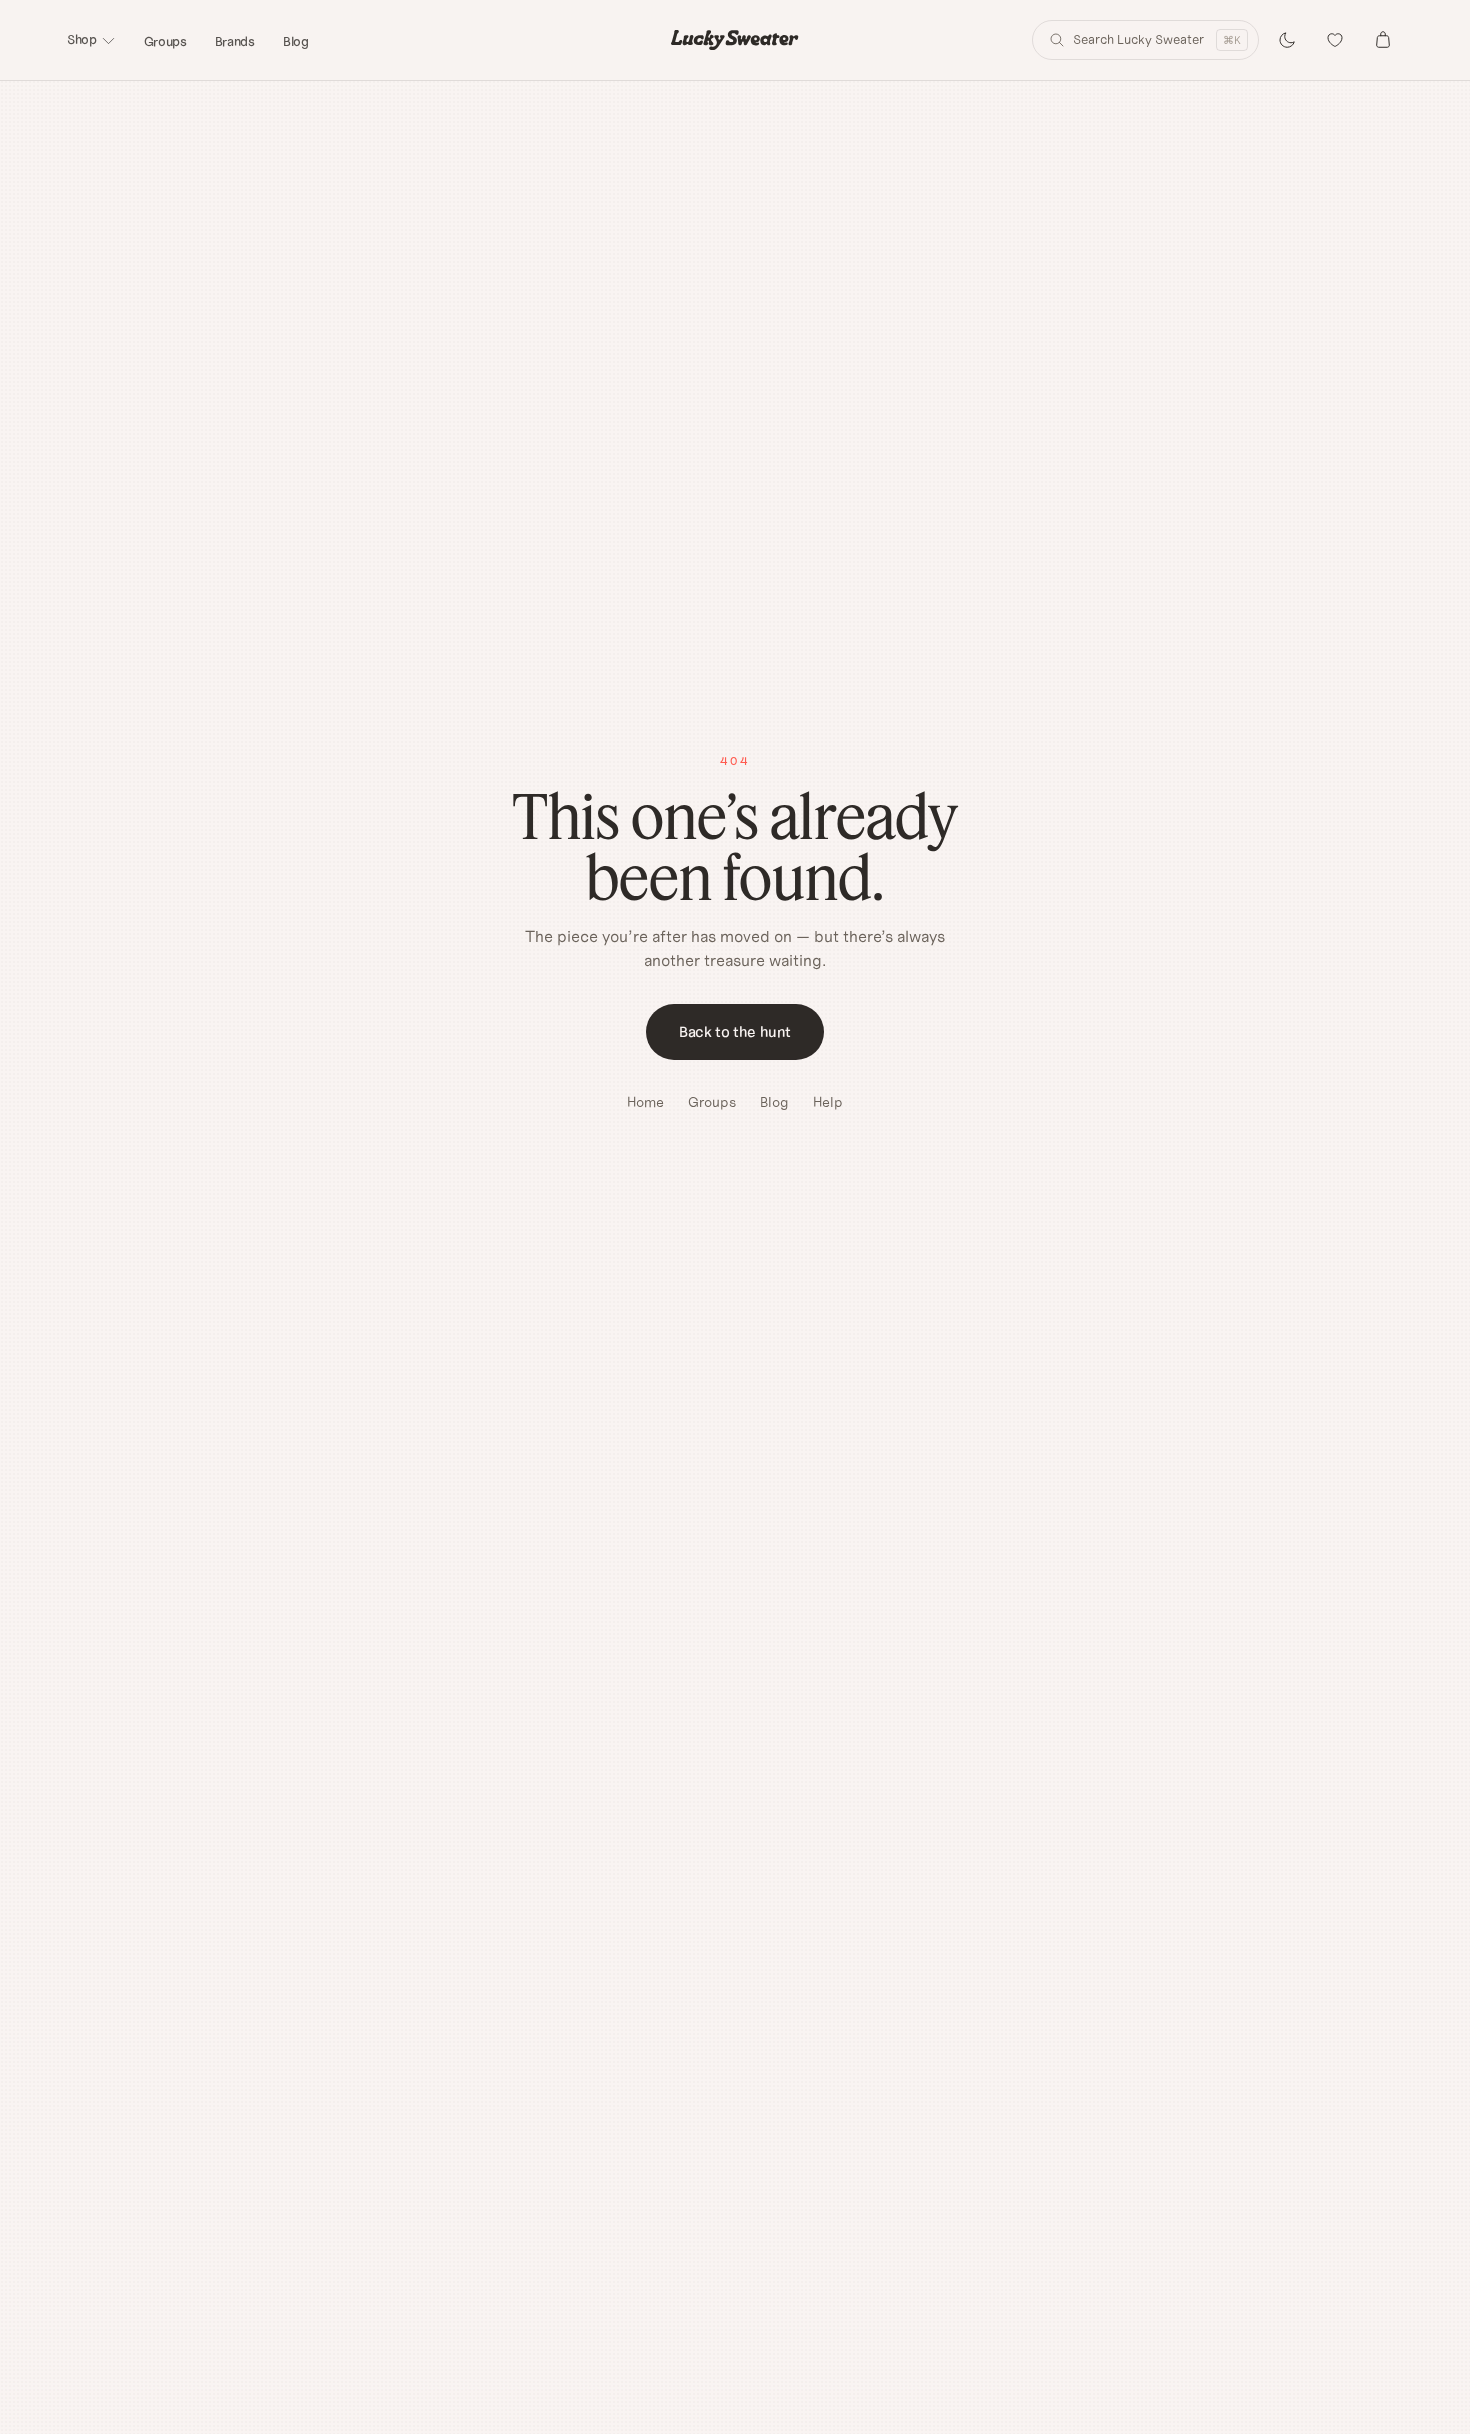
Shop (82, 39)
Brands (235, 41)
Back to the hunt (735, 1031)
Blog (296, 41)
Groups (165, 41)
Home (645, 1102)
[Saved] (1335, 40)
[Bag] (1383, 40)
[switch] (1287, 40)
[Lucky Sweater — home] (734, 40)
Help (828, 1102)
